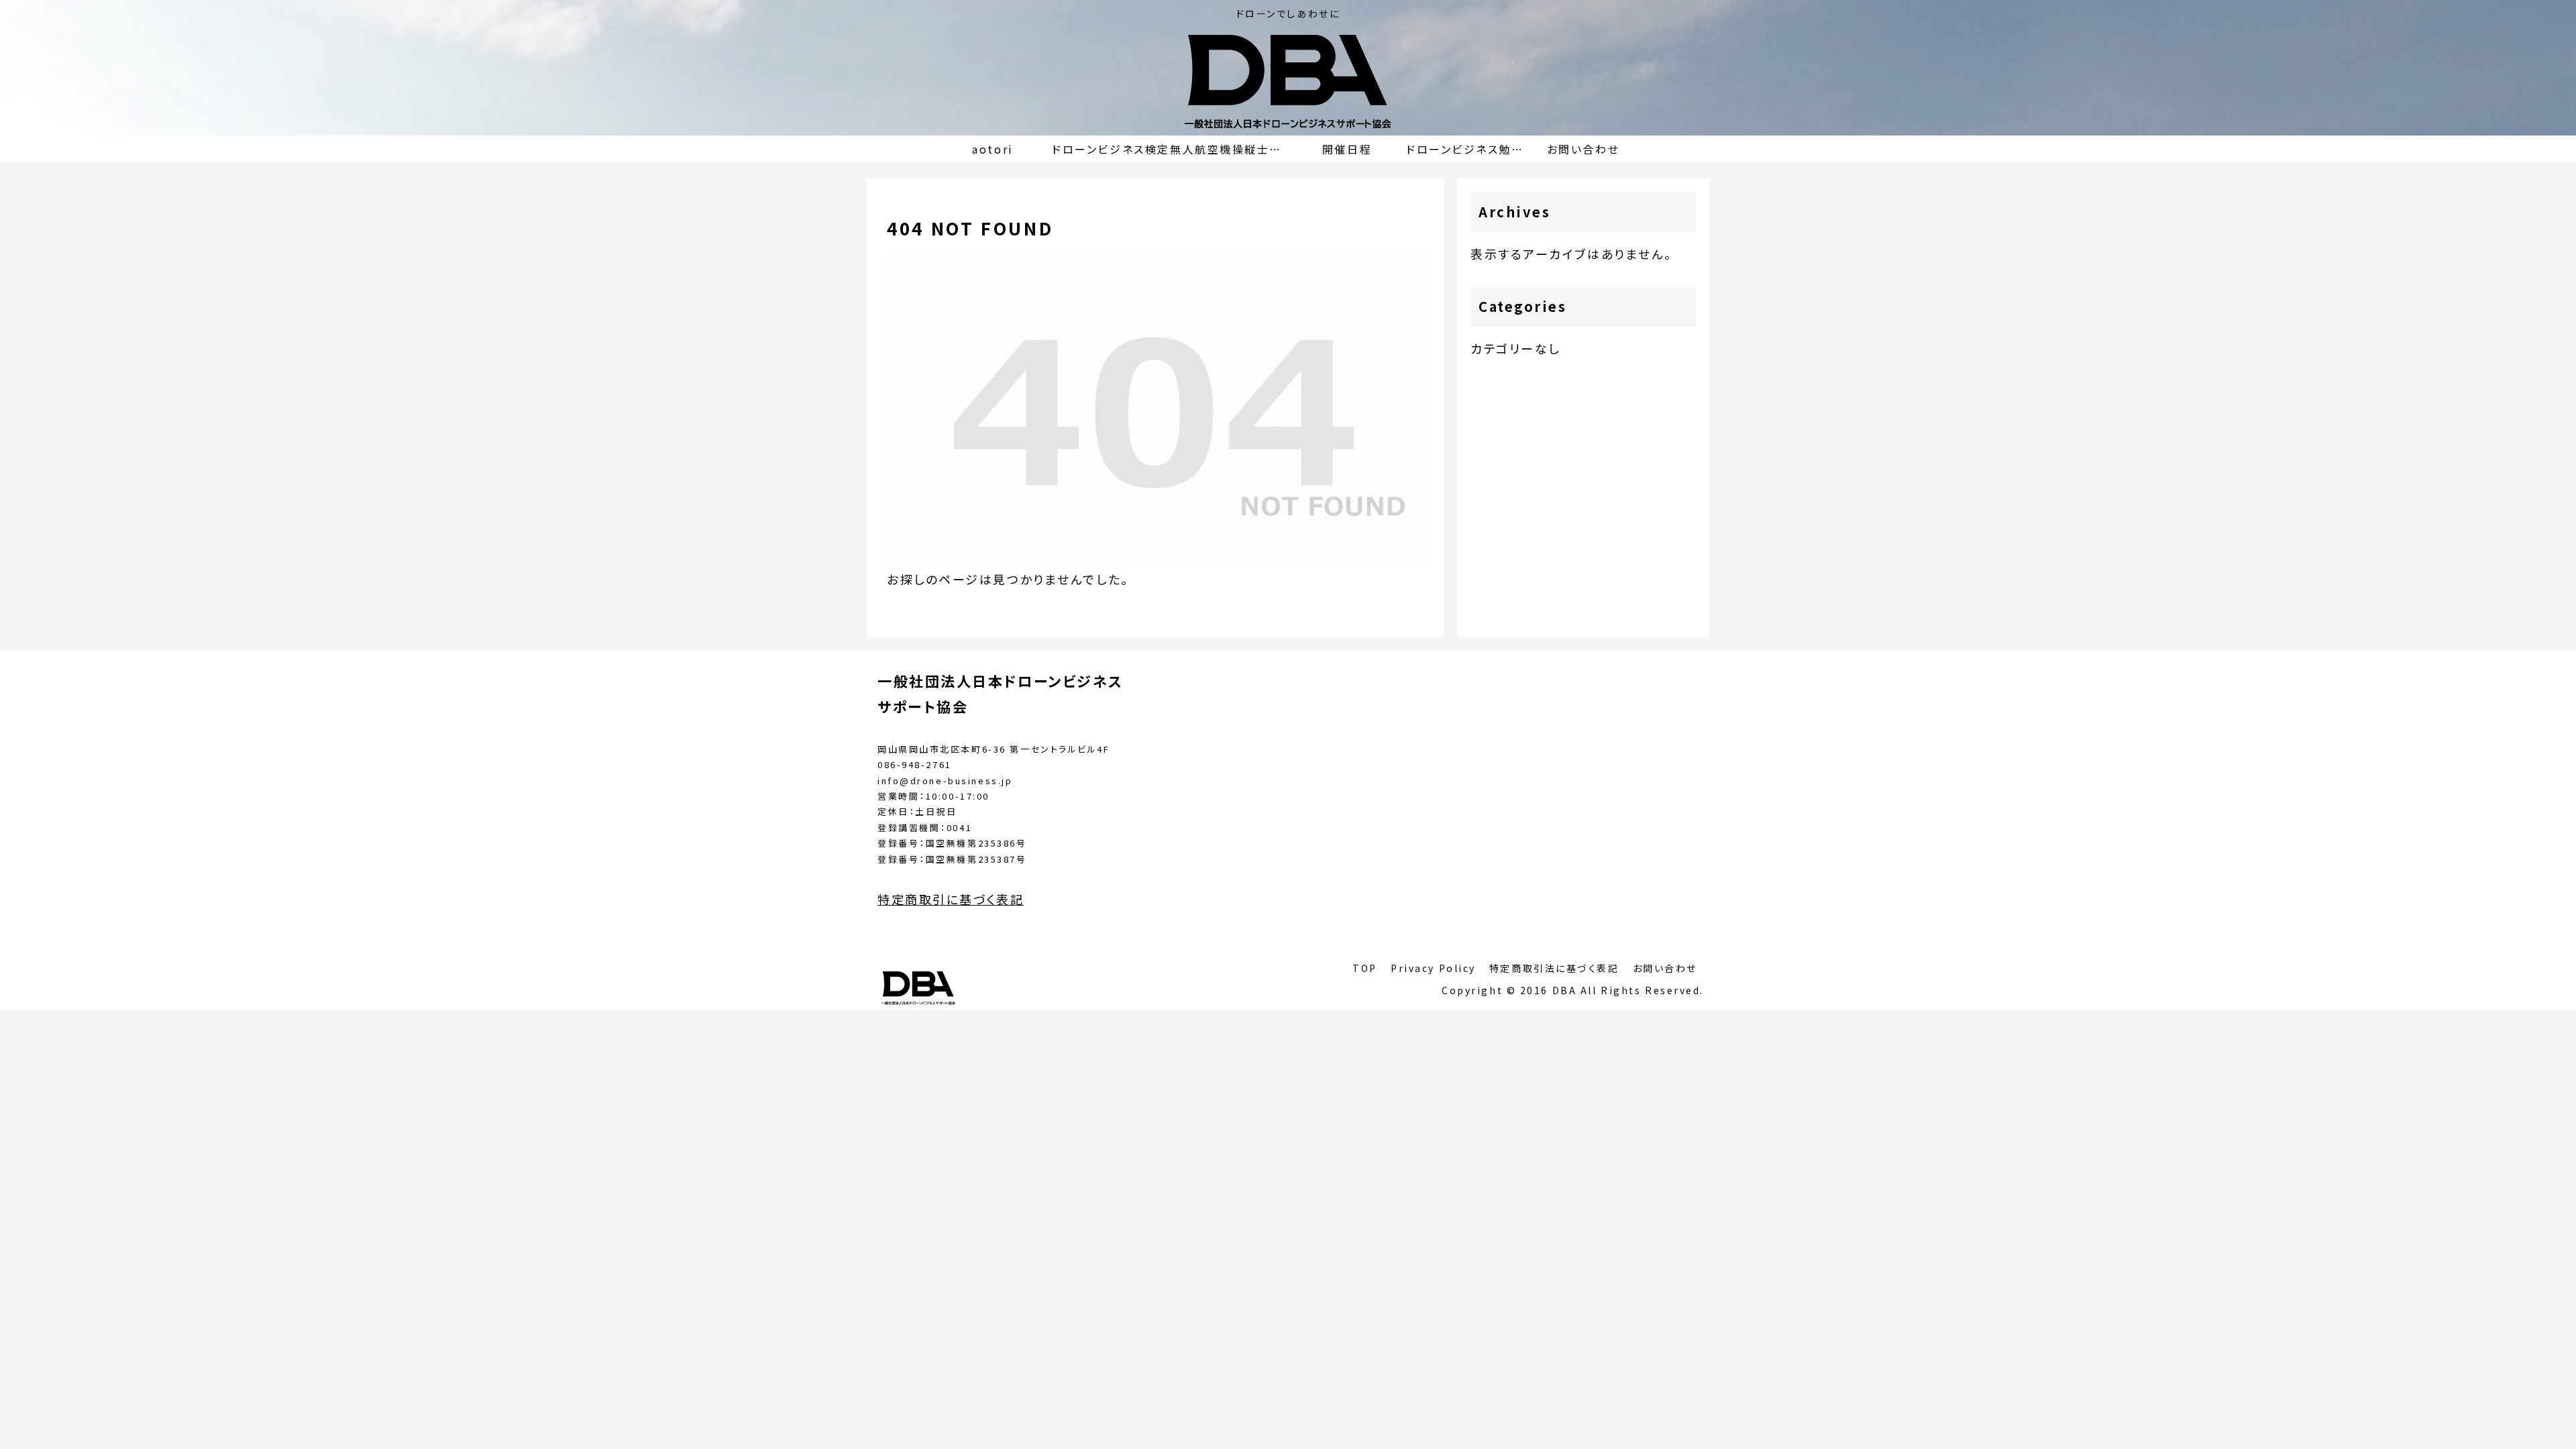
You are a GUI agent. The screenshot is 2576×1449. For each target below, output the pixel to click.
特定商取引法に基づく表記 (1554, 968)
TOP (1365, 968)
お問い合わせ (1665, 968)
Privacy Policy (1433, 968)
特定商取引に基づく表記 (951, 899)
